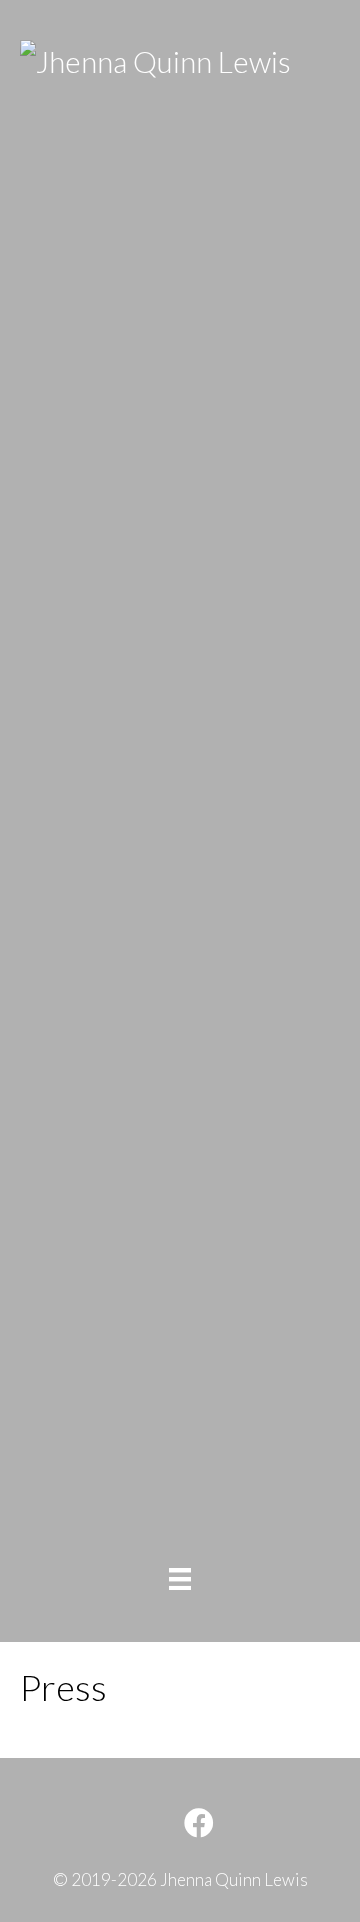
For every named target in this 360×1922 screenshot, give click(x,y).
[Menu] (180, 1578)
